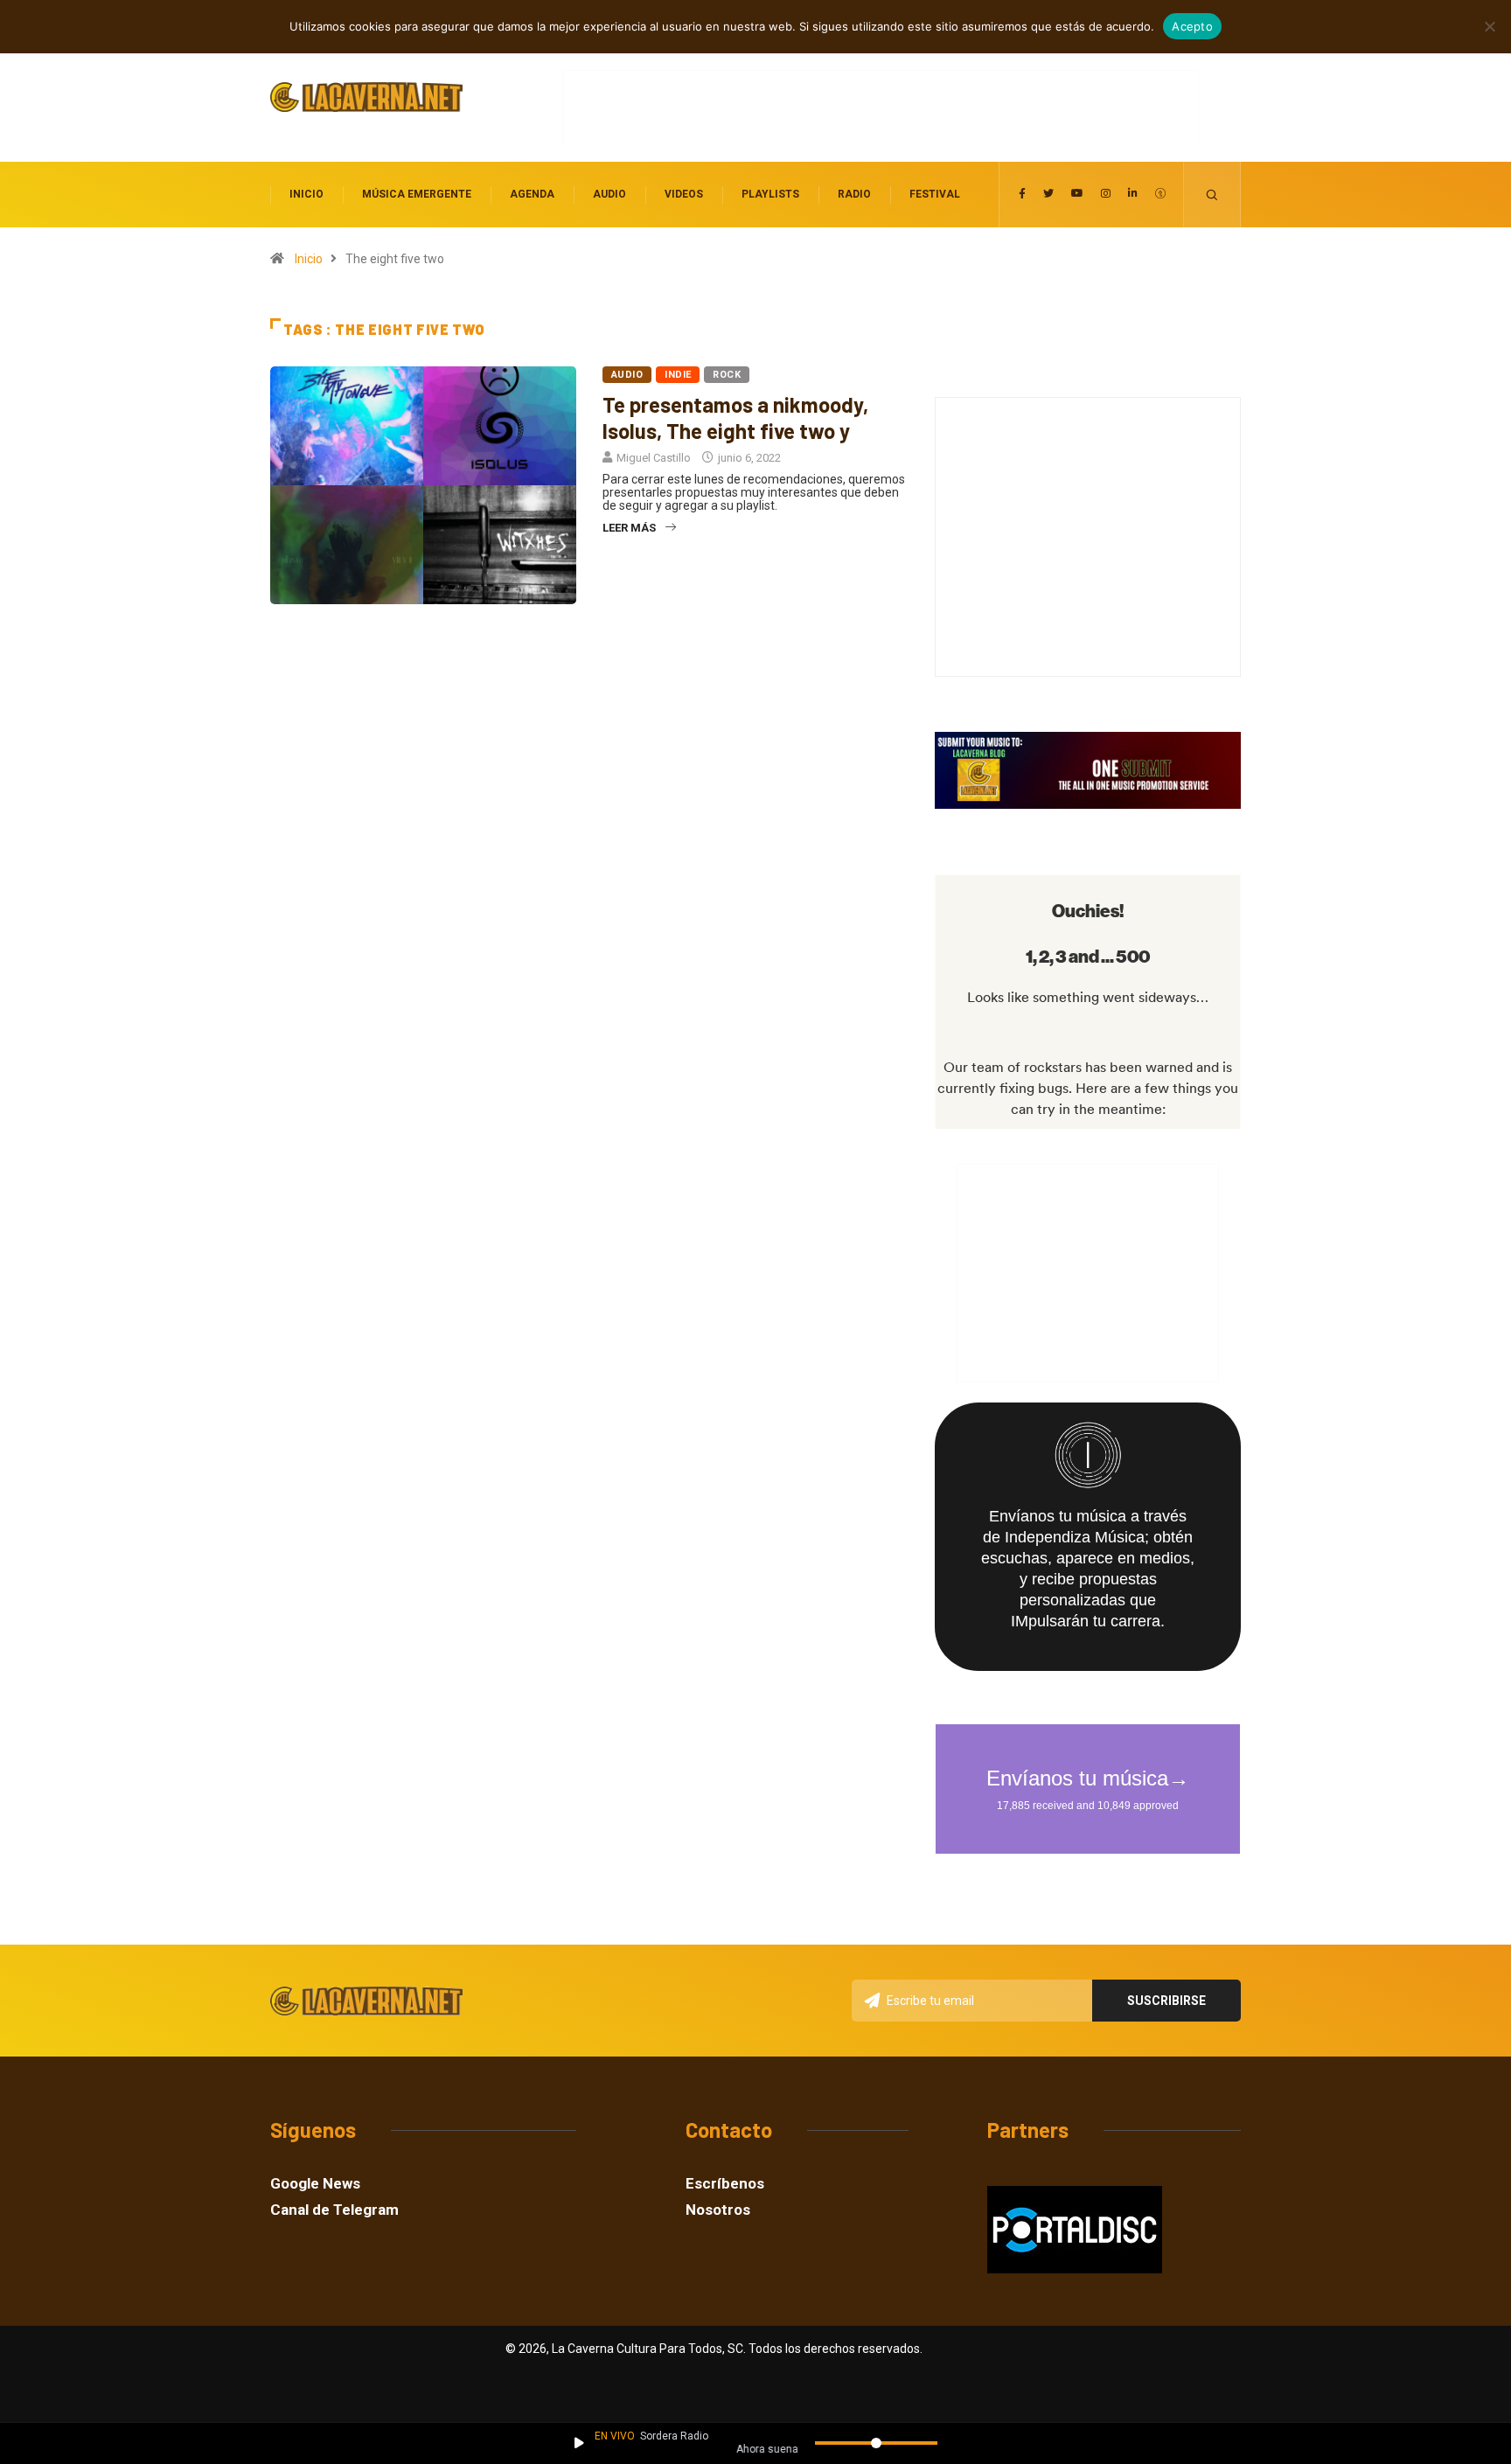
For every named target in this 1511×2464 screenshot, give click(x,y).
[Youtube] (1077, 194)
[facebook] (1022, 194)
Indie (678, 375)
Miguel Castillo (654, 458)
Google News (315, 2184)
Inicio (306, 194)
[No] (1489, 26)
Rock (727, 375)
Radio (854, 194)
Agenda (532, 194)
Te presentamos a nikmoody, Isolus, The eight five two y (735, 418)
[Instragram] (1106, 194)
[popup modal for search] (1212, 195)
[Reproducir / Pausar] (579, 2443)
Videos (684, 194)
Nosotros (718, 2210)
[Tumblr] (1160, 194)
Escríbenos (725, 2184)
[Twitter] (1048, 194)
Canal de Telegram (334, 2210)
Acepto (1192, 26)
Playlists (770, 194)
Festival (935, 194)
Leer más (629, 528)
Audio (609, 194)
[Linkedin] (1133, 194)
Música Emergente (417, 194)
